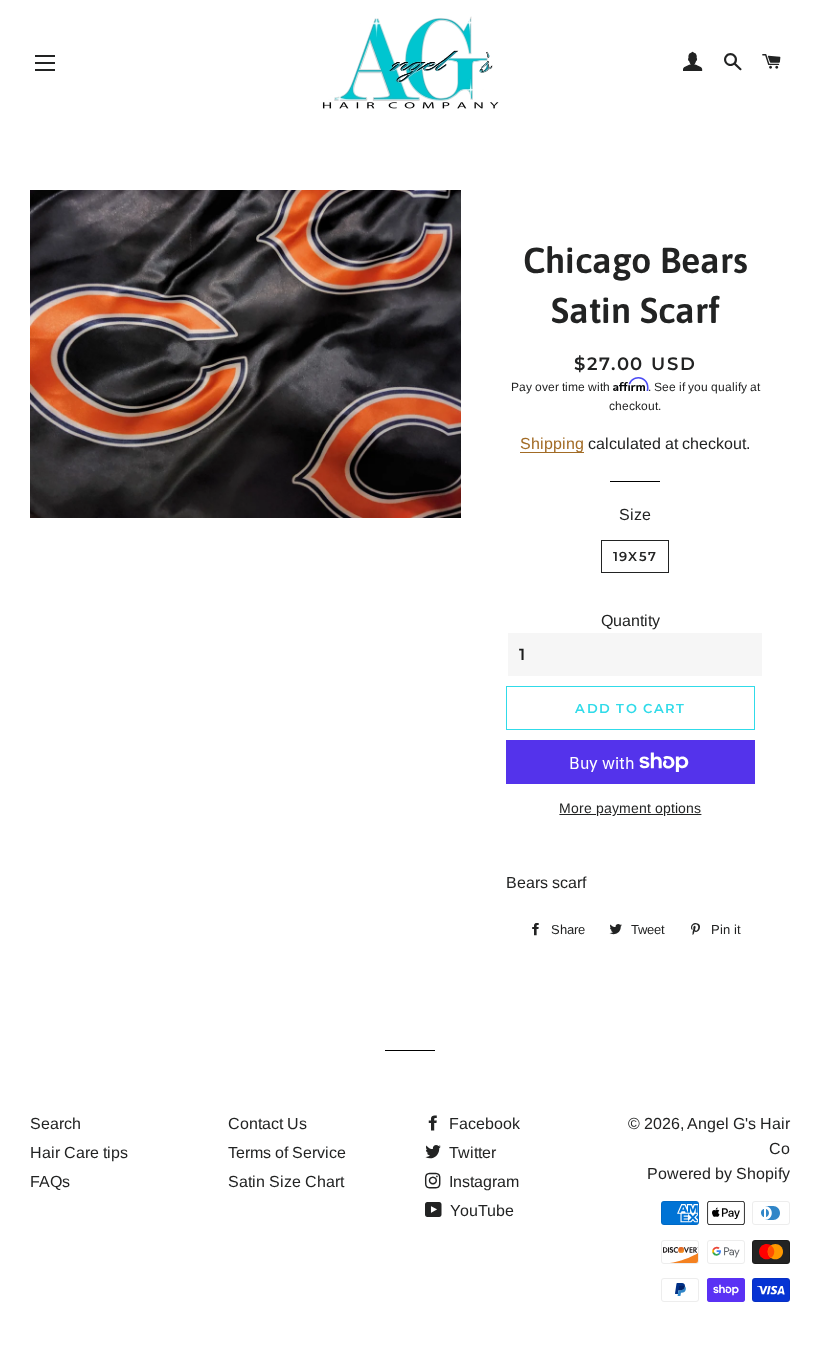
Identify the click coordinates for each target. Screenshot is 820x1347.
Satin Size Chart (286, 1181)
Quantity (630, 620)
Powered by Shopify (718, 1173)
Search (55, 1123)
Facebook (482, 1123)
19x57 (635, 556)
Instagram (482, 1181)
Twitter (470, 1152)
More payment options (630, 808)
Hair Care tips (79, 1152)
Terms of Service (287, 1152)
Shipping (552, 443)
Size (635, 514)
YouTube (480, 1210)
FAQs (50, 1181)
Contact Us (267, 1123)
